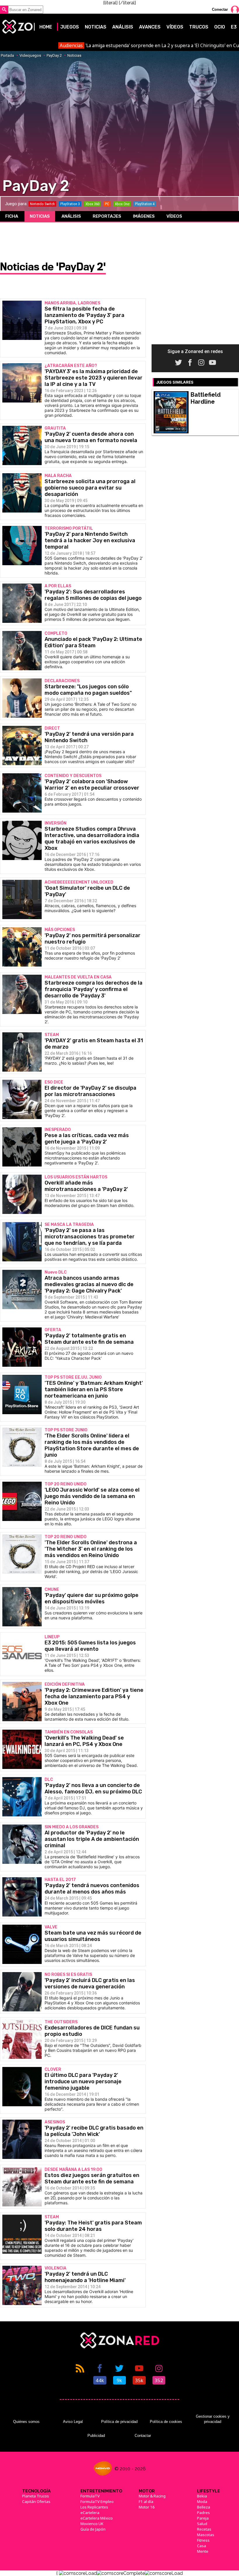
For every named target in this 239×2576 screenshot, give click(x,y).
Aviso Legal (73, 2422)
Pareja (203, 2518)
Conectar (220, 9)
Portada (7, 55)
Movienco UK (92, 2524)
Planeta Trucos (36, 2496)
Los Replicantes (94, 2507)
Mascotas (206, 2535)
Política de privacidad (119, 2422)
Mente (203, 2551)
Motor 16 (147, 2507)
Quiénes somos (26, 2422)
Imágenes (144, 216)
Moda (202, 2501)
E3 (234, 27)
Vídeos (175, 27)
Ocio (220, 27)
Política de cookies (166, 2422)
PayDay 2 (54, 55)
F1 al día (146, 2501)
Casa (202, 2546)
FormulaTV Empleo (97, 2501)
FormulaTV (90, 2496)
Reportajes (107, 216)
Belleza (204, 2507)
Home (46, 27)
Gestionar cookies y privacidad (213, 2419)
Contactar (143, 2436)
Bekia (202, 2496)
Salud (202, 2524)
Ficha (12, 216)
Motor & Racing (152, 2496)
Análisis (123, 27)
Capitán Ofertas (36, 2501)
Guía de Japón (93, 2529)
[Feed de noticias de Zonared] (80, 2374)
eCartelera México (97, 2518)
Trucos (199, 27)
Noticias (96, 27)
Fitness (203, 2540)
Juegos (70, 27)
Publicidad (96, 2436)
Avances (150, 27)
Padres (203, 2513)
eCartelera (90, 2513)
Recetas (204, 2529)
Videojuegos (30, 55)
